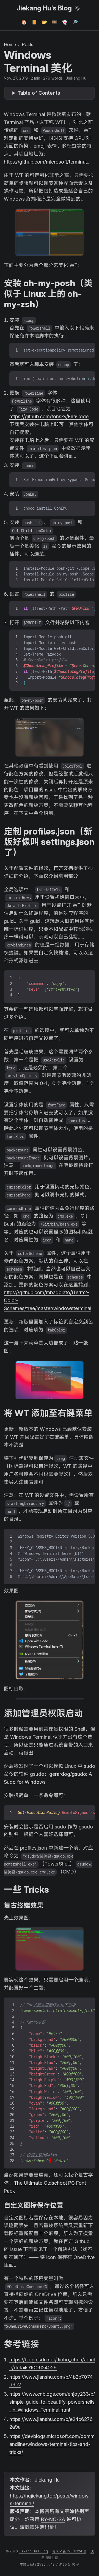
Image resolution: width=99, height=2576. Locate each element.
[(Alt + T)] (77, 8)
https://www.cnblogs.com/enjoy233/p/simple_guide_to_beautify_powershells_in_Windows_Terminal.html (52, 2402)
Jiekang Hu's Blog (44, 8)
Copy (85, 349)
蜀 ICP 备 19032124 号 (69, 2551)
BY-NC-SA (53, 2519)
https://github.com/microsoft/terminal (45, 162)
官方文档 (63, 868)
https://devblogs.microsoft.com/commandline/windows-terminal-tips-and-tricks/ (52, 2444)
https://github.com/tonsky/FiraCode (49, 416)
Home (10, 44)
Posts (28, 44)
